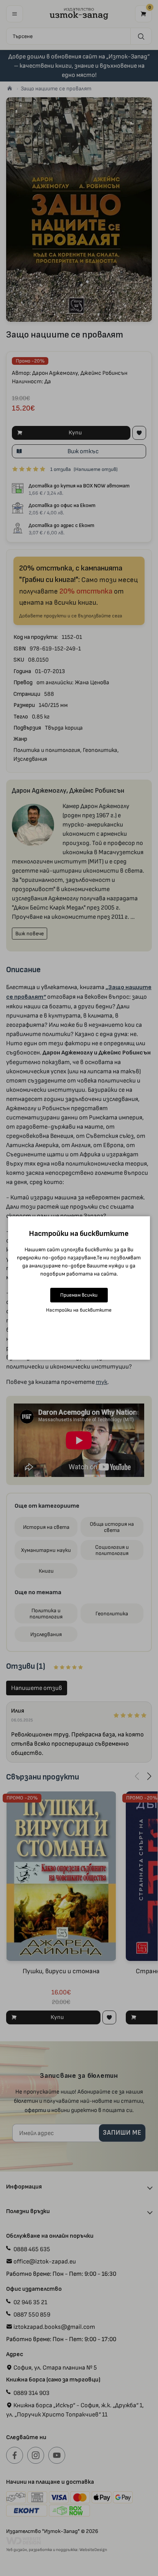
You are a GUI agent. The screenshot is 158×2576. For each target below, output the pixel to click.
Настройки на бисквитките (79, 1310)
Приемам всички (79, 1295)
